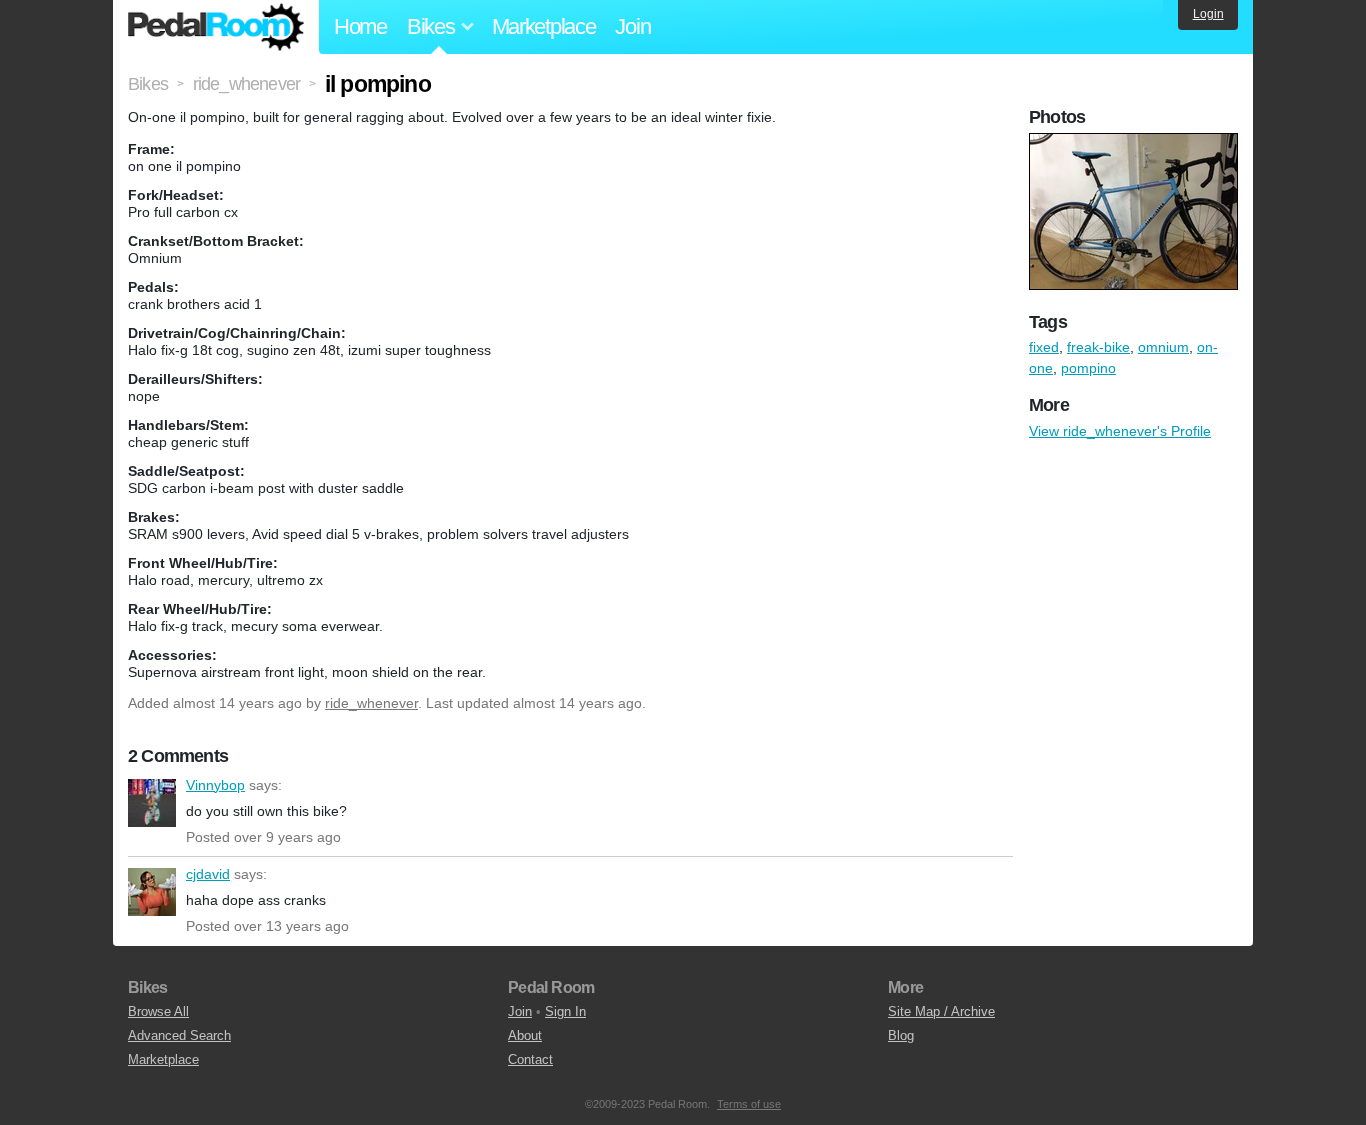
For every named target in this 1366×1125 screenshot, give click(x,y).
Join (632, 26)
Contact (530, 1059)
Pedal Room (216, 27)
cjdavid (152, 892)
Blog (901, 1035)
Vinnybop (152, 803)
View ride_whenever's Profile (1120, 431)
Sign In (565, 1011)
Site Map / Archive (941, 1011)
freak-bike (1098, 347)
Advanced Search (179, 1035)
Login (1208, 14)
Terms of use (749, 1104)
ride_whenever (371, 703)
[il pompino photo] (1136, 143)
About (525, 1035)
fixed (1044, 347)
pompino (1088, 368)
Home (360, 26)
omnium (1163, 347)
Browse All (158, 1011)
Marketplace (544, 26)
